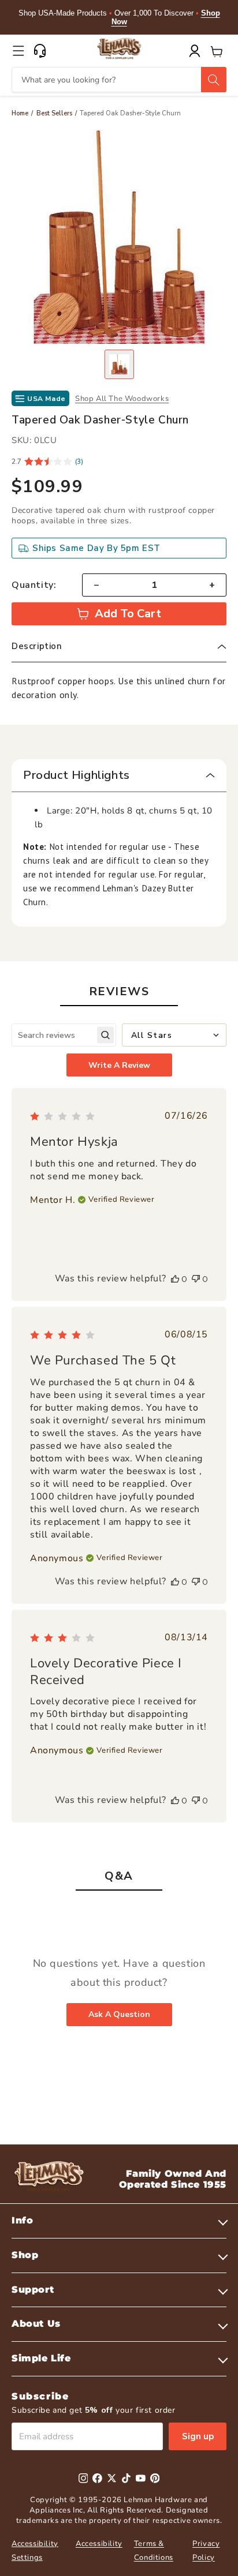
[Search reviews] (105, 1035)
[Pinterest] (155, 2478)
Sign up (198, 2436)
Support (33, 2290)
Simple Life (41, 2358)
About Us (36, 2324)
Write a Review (119, 1065)
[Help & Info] (40, 51)
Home (20, 113)
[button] (18, 51)
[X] (112, 2478)
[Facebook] (97, 2478)
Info (22, 2220)
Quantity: (34, 585)
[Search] (214, 80)
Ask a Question (119, 2014)
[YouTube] (141, 2478)
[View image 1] (119, 364)
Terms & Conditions (154, 2550)
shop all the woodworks (122, 399)
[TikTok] (126, 2478)
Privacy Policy (206, 2550)
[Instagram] (83, 2478)
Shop (25, 2255)
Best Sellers (54, 113)
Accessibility (99, 2544)
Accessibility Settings (35, 2550)
